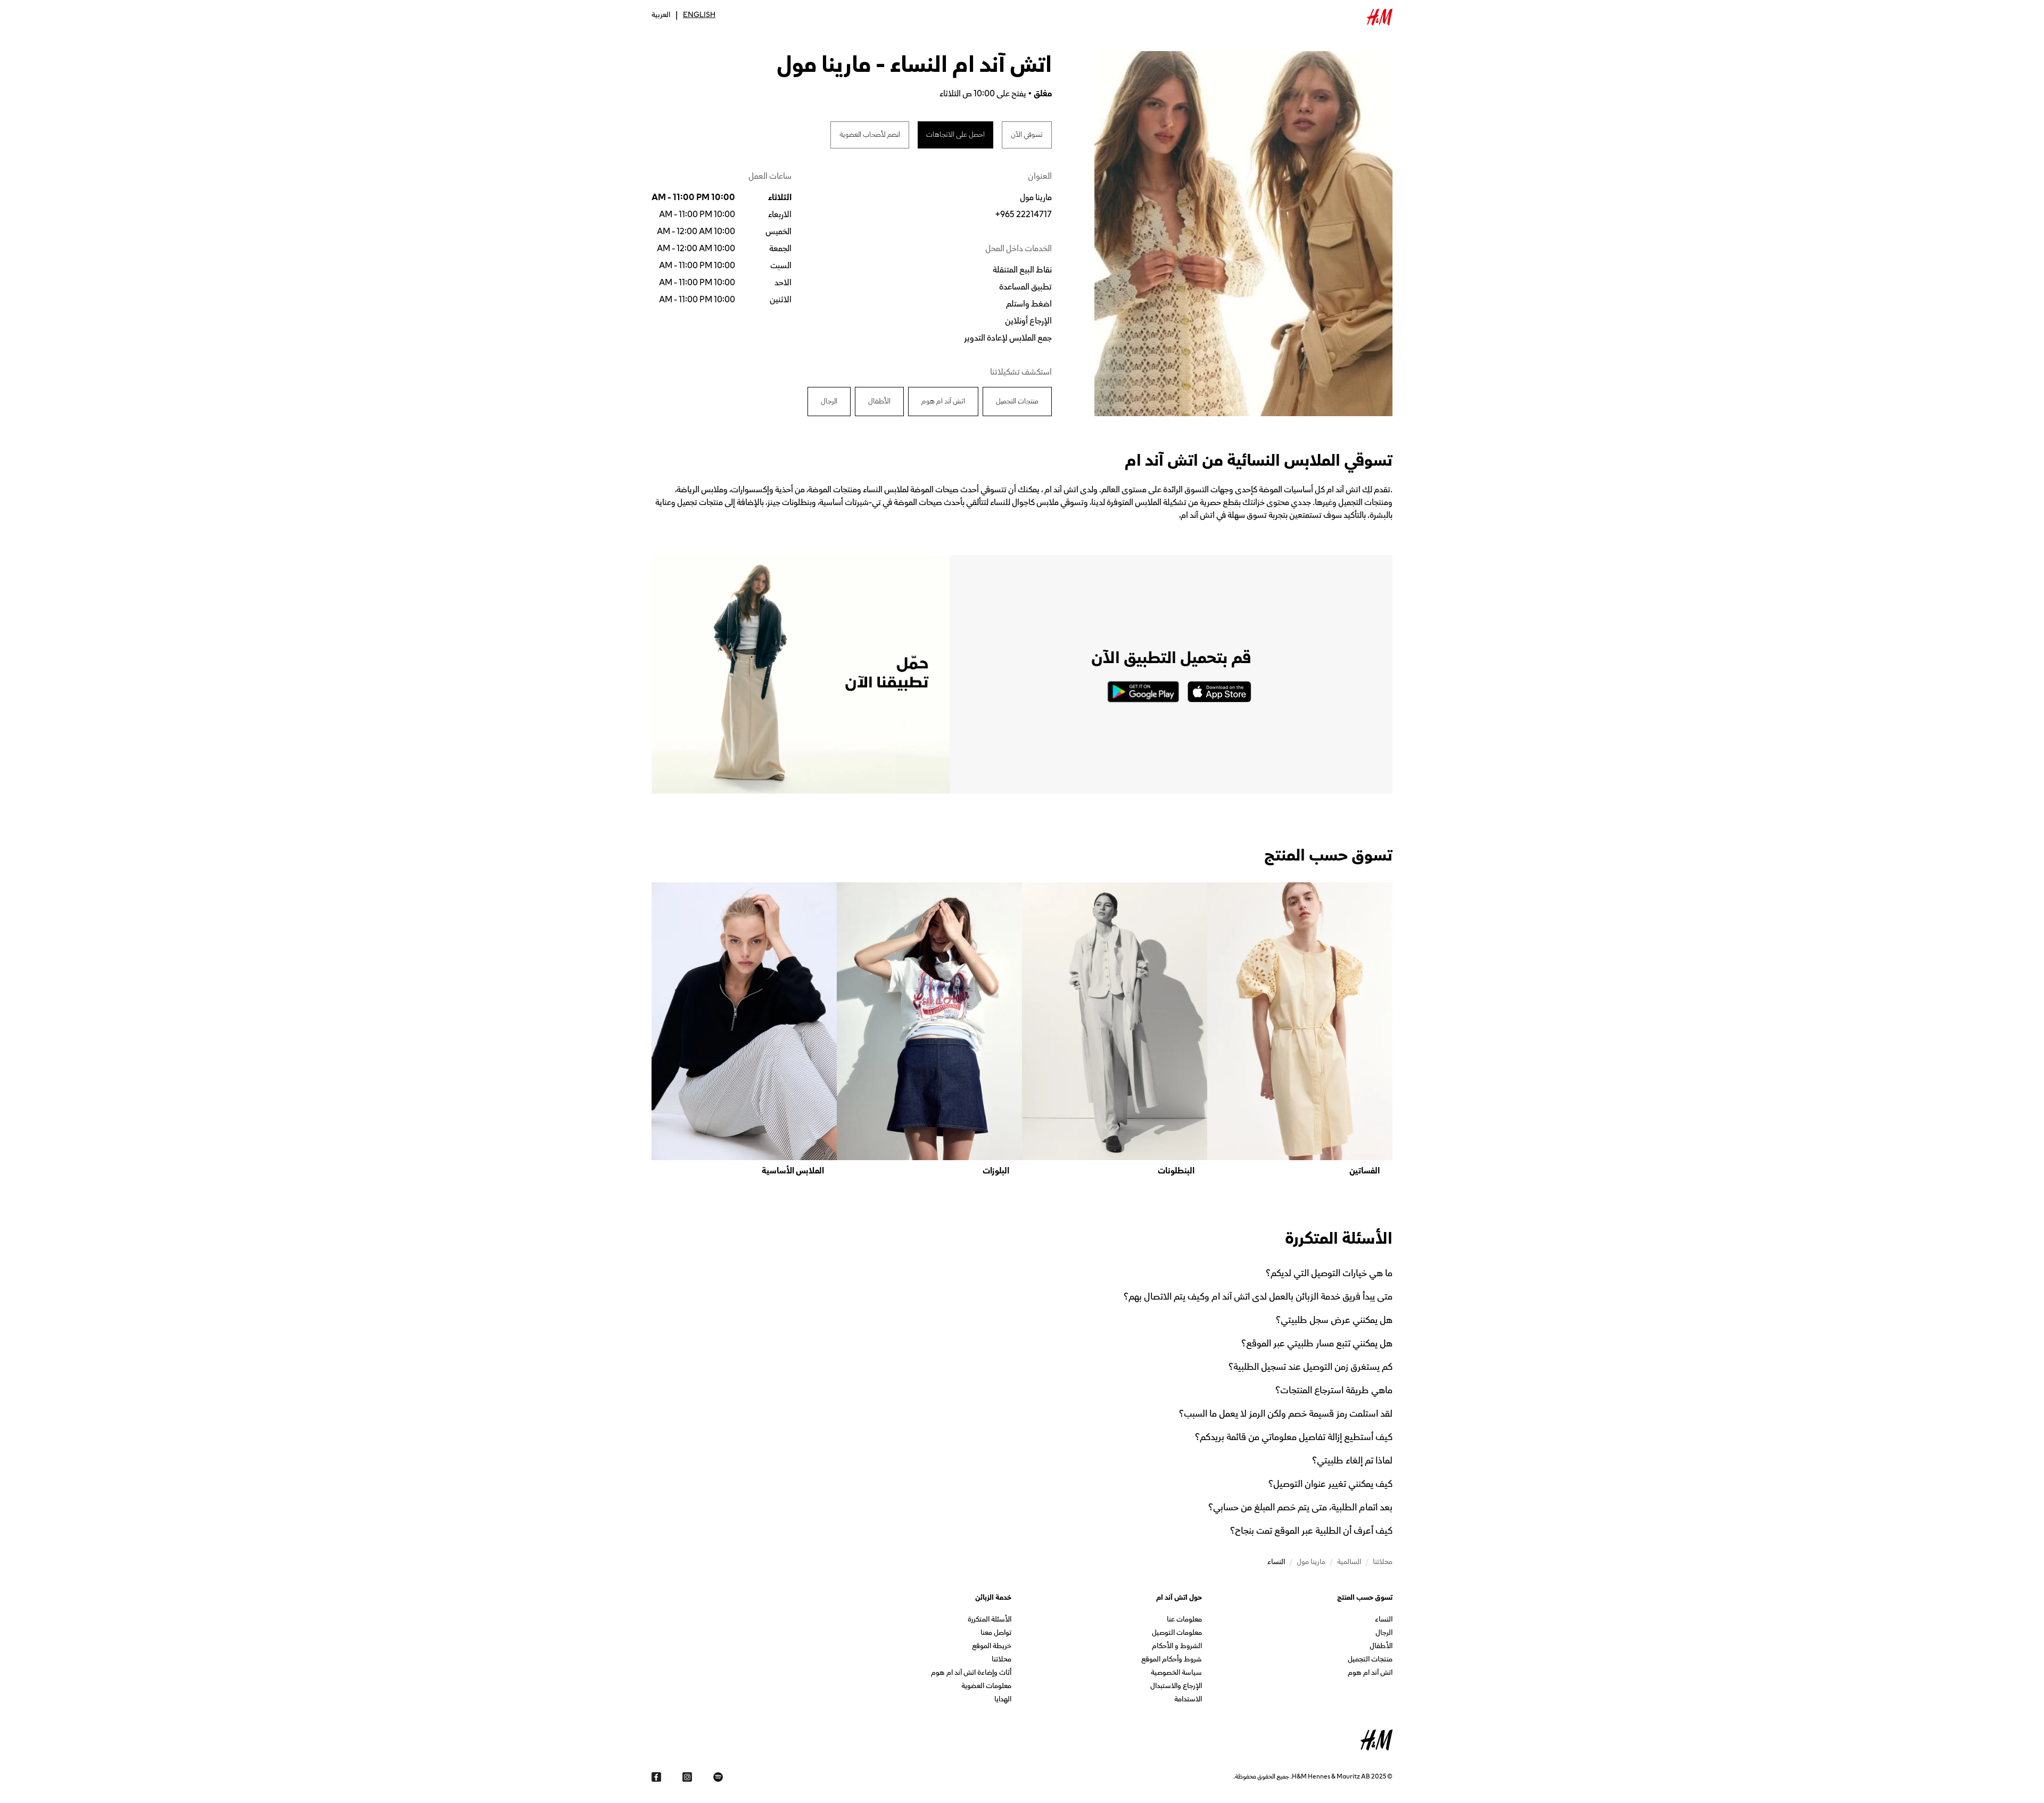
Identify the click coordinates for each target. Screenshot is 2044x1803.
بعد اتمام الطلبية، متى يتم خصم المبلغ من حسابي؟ (1300, 1507)
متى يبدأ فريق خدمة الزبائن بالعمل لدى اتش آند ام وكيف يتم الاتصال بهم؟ (1258, 1296)
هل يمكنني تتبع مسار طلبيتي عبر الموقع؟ (1317, 1343)
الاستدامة (1188, 1700)
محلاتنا (1002, 1660)
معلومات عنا (1184, 1620)
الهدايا (1003, 1700)
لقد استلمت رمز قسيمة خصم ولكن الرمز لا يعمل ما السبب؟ (1286, 1413)
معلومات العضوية (986, 1687)
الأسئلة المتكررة (990, 1620)
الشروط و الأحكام (1177, 1647)
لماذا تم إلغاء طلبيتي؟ (1352, 1460)
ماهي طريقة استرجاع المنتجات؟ (1334, 1390)
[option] (1300, 1030)
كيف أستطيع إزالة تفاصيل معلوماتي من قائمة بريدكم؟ (1294, 1437)
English (699, 15)
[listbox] (1022, 1030)
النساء (1384, 1620)
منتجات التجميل (1370, 1660)
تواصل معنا (996, 1634)
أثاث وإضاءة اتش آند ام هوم (971, 1673)
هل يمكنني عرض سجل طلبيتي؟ (1334, 1320)
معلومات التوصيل (1177, 1634)
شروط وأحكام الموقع (1172, 1660)
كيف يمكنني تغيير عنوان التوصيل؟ (1330, 1484)
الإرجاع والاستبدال (1176, 1687)
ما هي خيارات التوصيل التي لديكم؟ (1329, 1273)
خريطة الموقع (992, 1647)
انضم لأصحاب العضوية (870, 135)
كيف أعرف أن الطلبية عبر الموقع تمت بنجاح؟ (1311, 1531)
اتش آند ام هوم (1370, 1673)
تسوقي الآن (1027, 135)
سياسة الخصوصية (1176, 1673)
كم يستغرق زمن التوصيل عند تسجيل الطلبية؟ (1311, 1367)
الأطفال (1381, 1647)
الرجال (1384, 1634)
